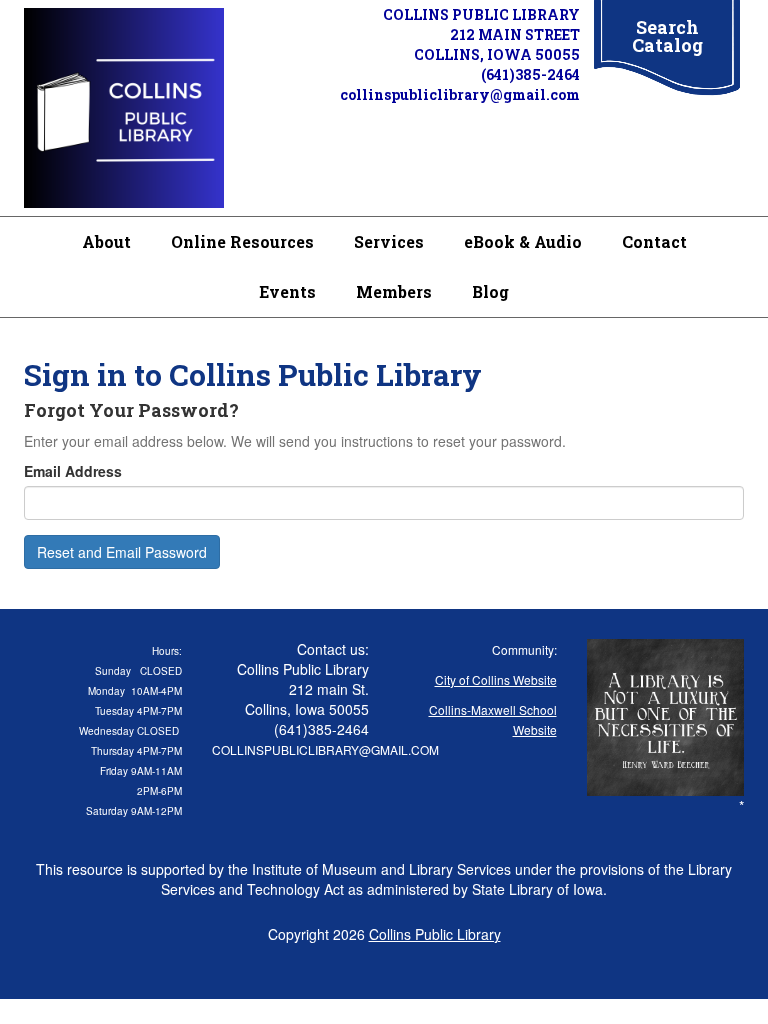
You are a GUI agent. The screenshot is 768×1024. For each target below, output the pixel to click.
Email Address (73, 471)
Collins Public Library (435, 934)
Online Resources (242, 241)
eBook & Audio (523, 241)
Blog (490, 291)
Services (389, 241)
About (106, 241)
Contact (654, 241)
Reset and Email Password (122, 552)
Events (287, 291)
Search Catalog (667, 36)
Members (394, 291)
